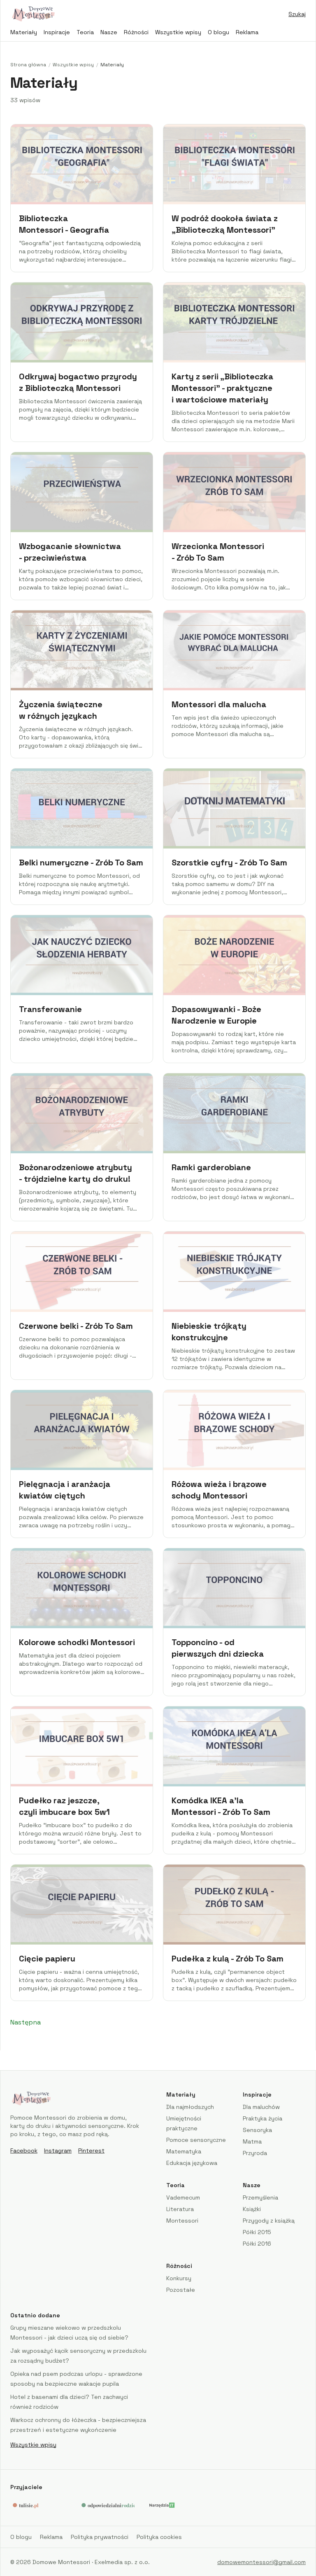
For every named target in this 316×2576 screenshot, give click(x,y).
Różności (136, 32)
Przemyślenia (260, 2197)
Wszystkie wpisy (178, 32)
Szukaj (297, 14)
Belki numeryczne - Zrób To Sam (81, 863)
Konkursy (179, 2278)
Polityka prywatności (100, 2537)
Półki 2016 (257, 2244)
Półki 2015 (257, 2232)
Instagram (58, 2151)
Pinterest (91, 2151)
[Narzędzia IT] (161, 2505)
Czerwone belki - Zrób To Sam (76, 1326)
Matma (252, 2141)
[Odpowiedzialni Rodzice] (107, 2505)
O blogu (218, 32)
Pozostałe (181, 2290)
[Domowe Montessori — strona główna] (33, 14)
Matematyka (184, 2151)
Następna (26, 2022)
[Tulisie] (38, 2505)
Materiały (24, 32)
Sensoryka (257, 2130)
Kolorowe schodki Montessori (77, 1642)
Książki (252, 2209)
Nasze (109, 32)
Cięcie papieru (47, 1959)
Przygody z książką (269, 2221)
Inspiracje (57, 32)
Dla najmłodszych (190, 2107)
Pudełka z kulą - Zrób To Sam (228, 1959)
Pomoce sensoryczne (196, 2140)
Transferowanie (50, 1009)
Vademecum (183, 2197)
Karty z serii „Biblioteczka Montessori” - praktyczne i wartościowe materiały (222, 388)
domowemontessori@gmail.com (261, 2562)
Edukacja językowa (192, 2163)
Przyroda (255, 2153)
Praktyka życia (263, 2118)
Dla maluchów (261, 2107)
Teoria (85, 32)
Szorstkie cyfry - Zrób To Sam (229, 863)
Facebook (24, 2151)
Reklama (247, 32)
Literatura (180, 2209)
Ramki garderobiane (211, 1167)
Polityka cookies (159, 2537)
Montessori (182, 2221)
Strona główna (28, 65)
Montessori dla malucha (219, 704)
